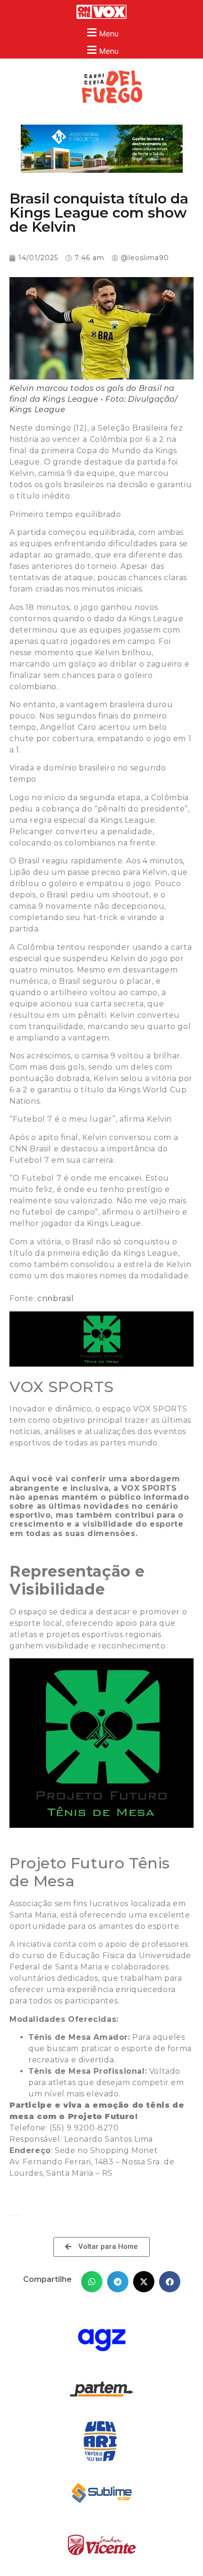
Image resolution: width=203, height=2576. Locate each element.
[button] (101, 32)
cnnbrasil (55, 1298)
